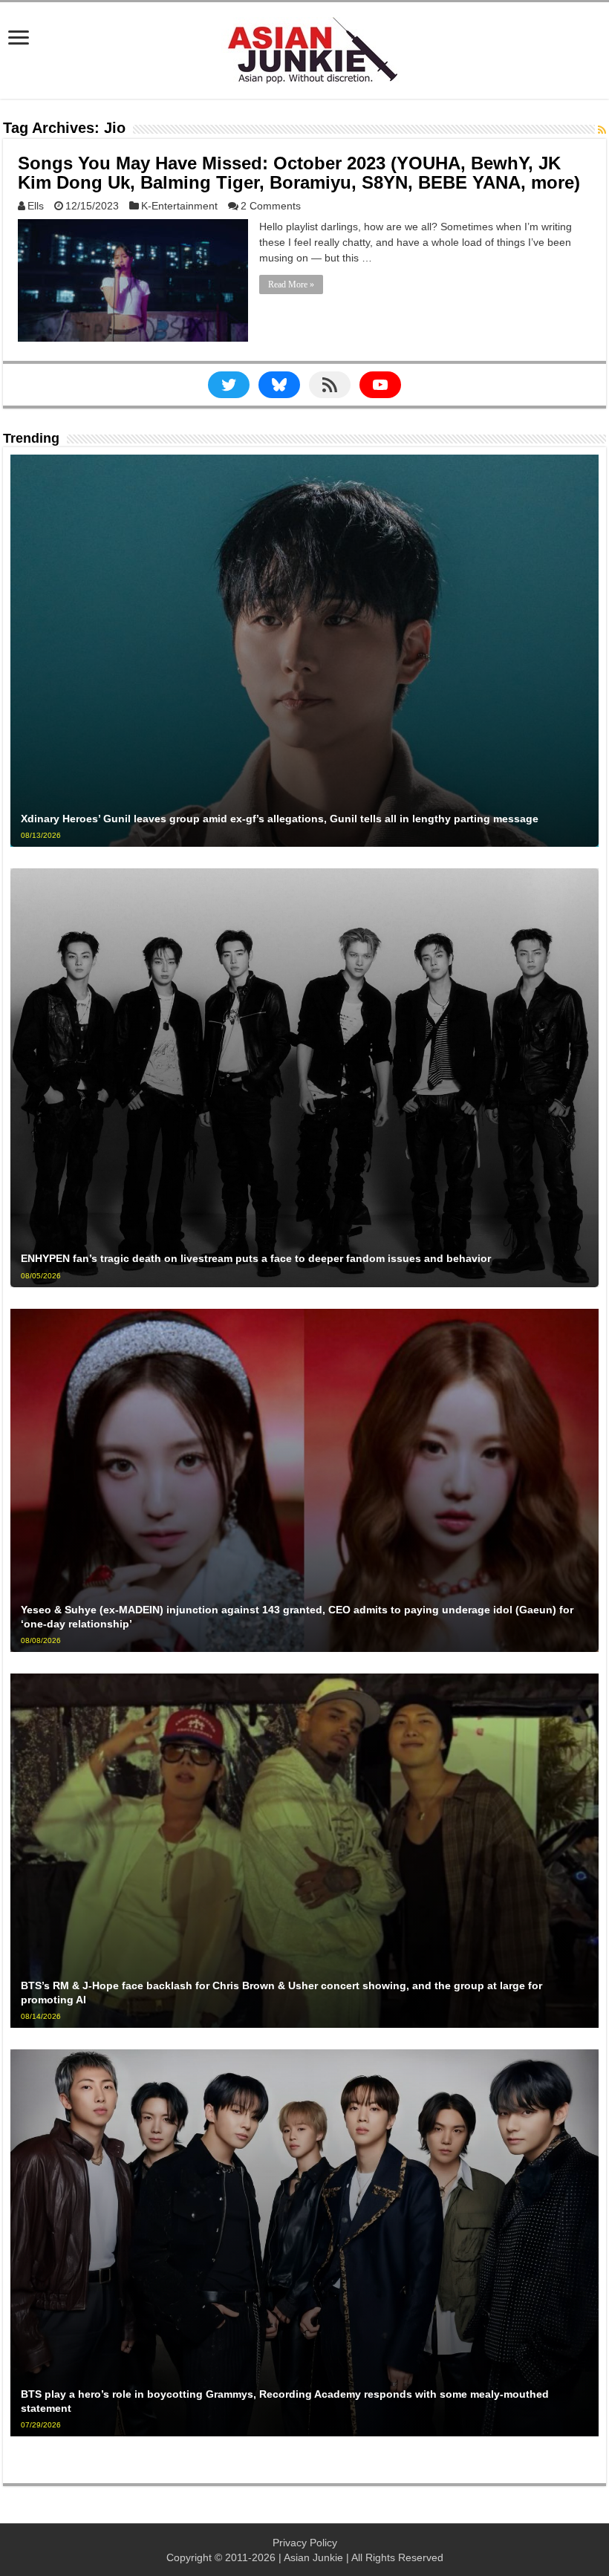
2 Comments (271, 206)
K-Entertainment (179, 206)
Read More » (291, 284)
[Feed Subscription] (602, 130)
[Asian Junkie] (304, 48)
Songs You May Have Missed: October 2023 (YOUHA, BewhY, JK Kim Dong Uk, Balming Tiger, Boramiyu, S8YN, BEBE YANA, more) (299, 173)
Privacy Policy (305, 2543)
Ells (36, 206)
